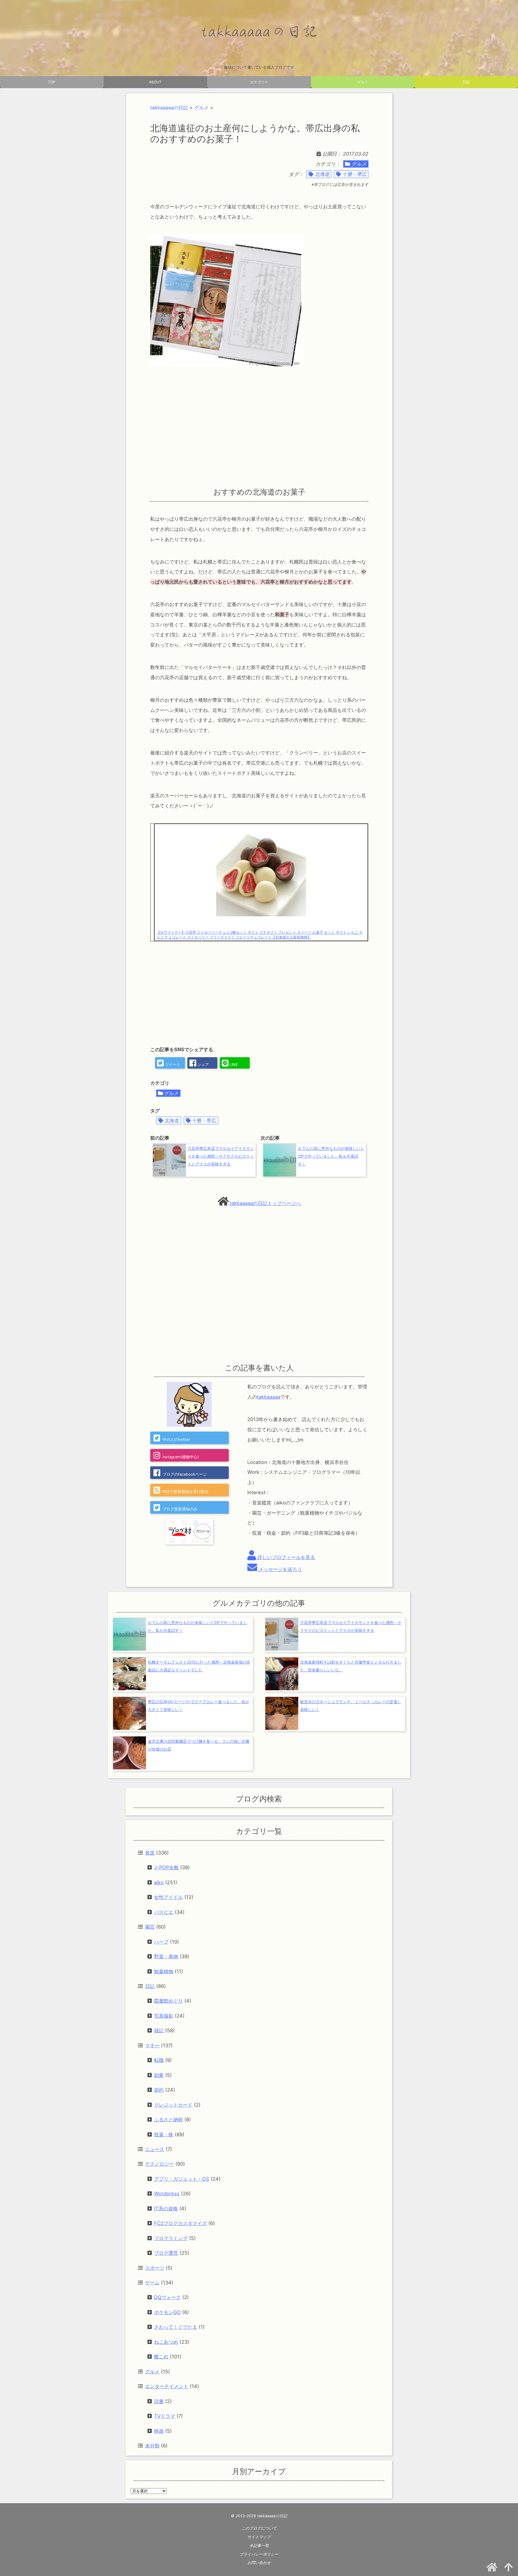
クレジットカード (173, 2105)
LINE (233, 1065)
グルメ (363, 82)
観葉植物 (164, 1971)
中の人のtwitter (176, 1440)
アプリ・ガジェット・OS (182, 2179)
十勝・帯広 (354, 174)
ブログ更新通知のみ (180, 1509)
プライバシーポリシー (259, 2554)
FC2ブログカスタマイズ (180, 2223)
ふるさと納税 (168, 2119)
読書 (159, 2401)
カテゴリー (259, 82)
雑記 (159, 2030)
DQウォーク (167, 2297)
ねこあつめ (166, 2342)
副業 (159, 2075)
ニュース (155, 2149)
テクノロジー (159, 2164)
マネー (152, 2045)
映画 (159, 2431)
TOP (52, 82)
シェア (202, 1065)
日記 (466, 82)
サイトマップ (259, 2537)
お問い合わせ (259, 2563)
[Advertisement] (259, 427)
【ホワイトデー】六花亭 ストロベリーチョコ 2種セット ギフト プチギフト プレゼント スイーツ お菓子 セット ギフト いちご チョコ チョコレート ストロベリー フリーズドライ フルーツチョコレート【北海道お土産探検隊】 (260, 935)
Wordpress (167, 2194)
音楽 (150, 1853)
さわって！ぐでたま (176, 2327)
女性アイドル (168, 1897)
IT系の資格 (166, 2209)
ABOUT (155, 82)
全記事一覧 (259, 2546)
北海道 (322, 174)
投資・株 (164, 2134)
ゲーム (152, 2283)
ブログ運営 (166, 2253)
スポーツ (155, 2268)
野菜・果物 (166, 1956)
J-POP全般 (166, 1867)
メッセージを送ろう (280, 1569)
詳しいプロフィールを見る (286, 1557)
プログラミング (171, 2238)
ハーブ (161, 1942)
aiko (159, 1882)
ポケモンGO (167, 2312)
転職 (159, 2060)
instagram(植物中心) (181, 1457)
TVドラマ (165, 2416)
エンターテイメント (167, 2386)
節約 (159, 2090)
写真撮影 (164, 2016)
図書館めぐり (168, 2001)
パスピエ (164, 1912)
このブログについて (259, 2528)
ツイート (172, 1065)
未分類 (152, 2446)
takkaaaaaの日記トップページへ (265, 1203)
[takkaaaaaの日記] (259, 32)
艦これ (161, 2357)
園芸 (150, 1927)
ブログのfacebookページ (185, 1474)
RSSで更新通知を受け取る (186, 1492)
